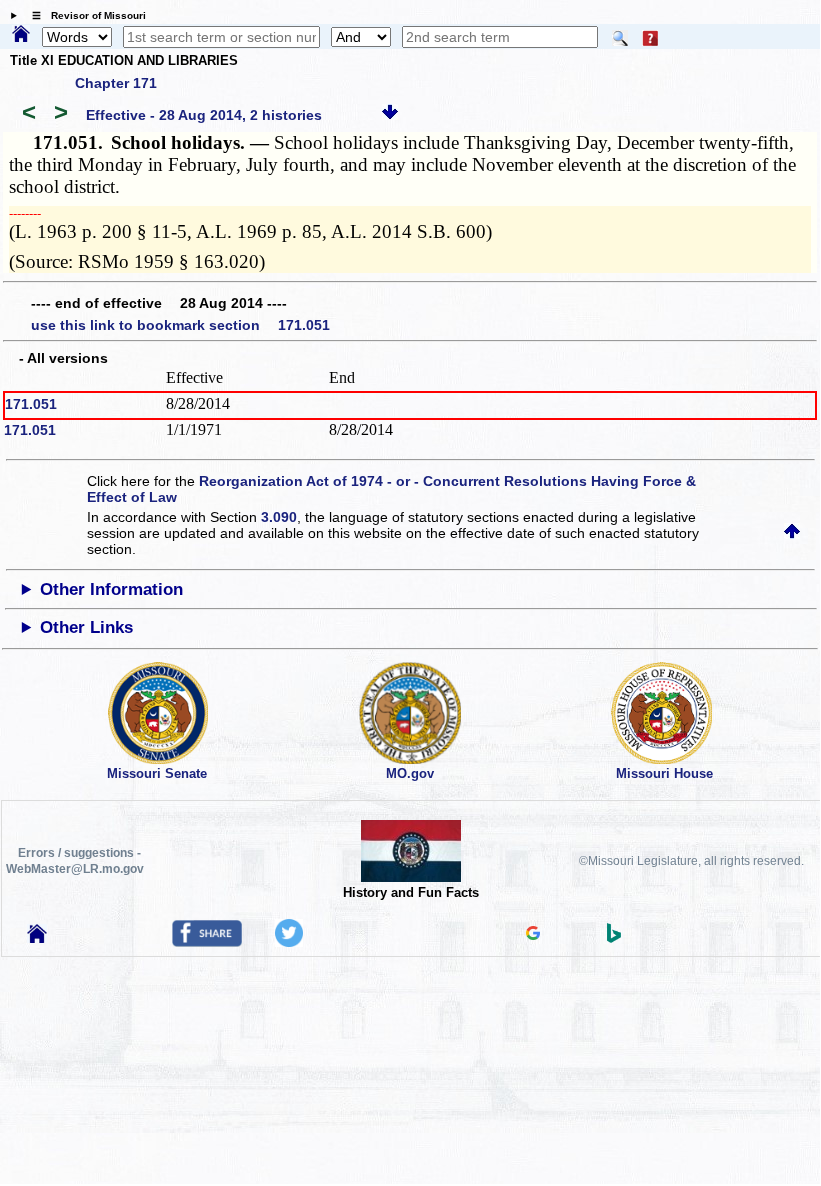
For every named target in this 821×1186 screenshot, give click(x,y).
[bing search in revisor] (614, 938)
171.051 (31, 404)
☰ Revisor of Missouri (84, 15)
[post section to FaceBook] (207, 942)
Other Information (111, 589)
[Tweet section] (289, 942)
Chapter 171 (116, 83)
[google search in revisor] (533, 935)
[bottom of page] (390, 115)
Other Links (86, 627)
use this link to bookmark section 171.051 (180, 325)
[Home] (21, 35)
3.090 (279, 517)
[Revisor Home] (37, 938)
